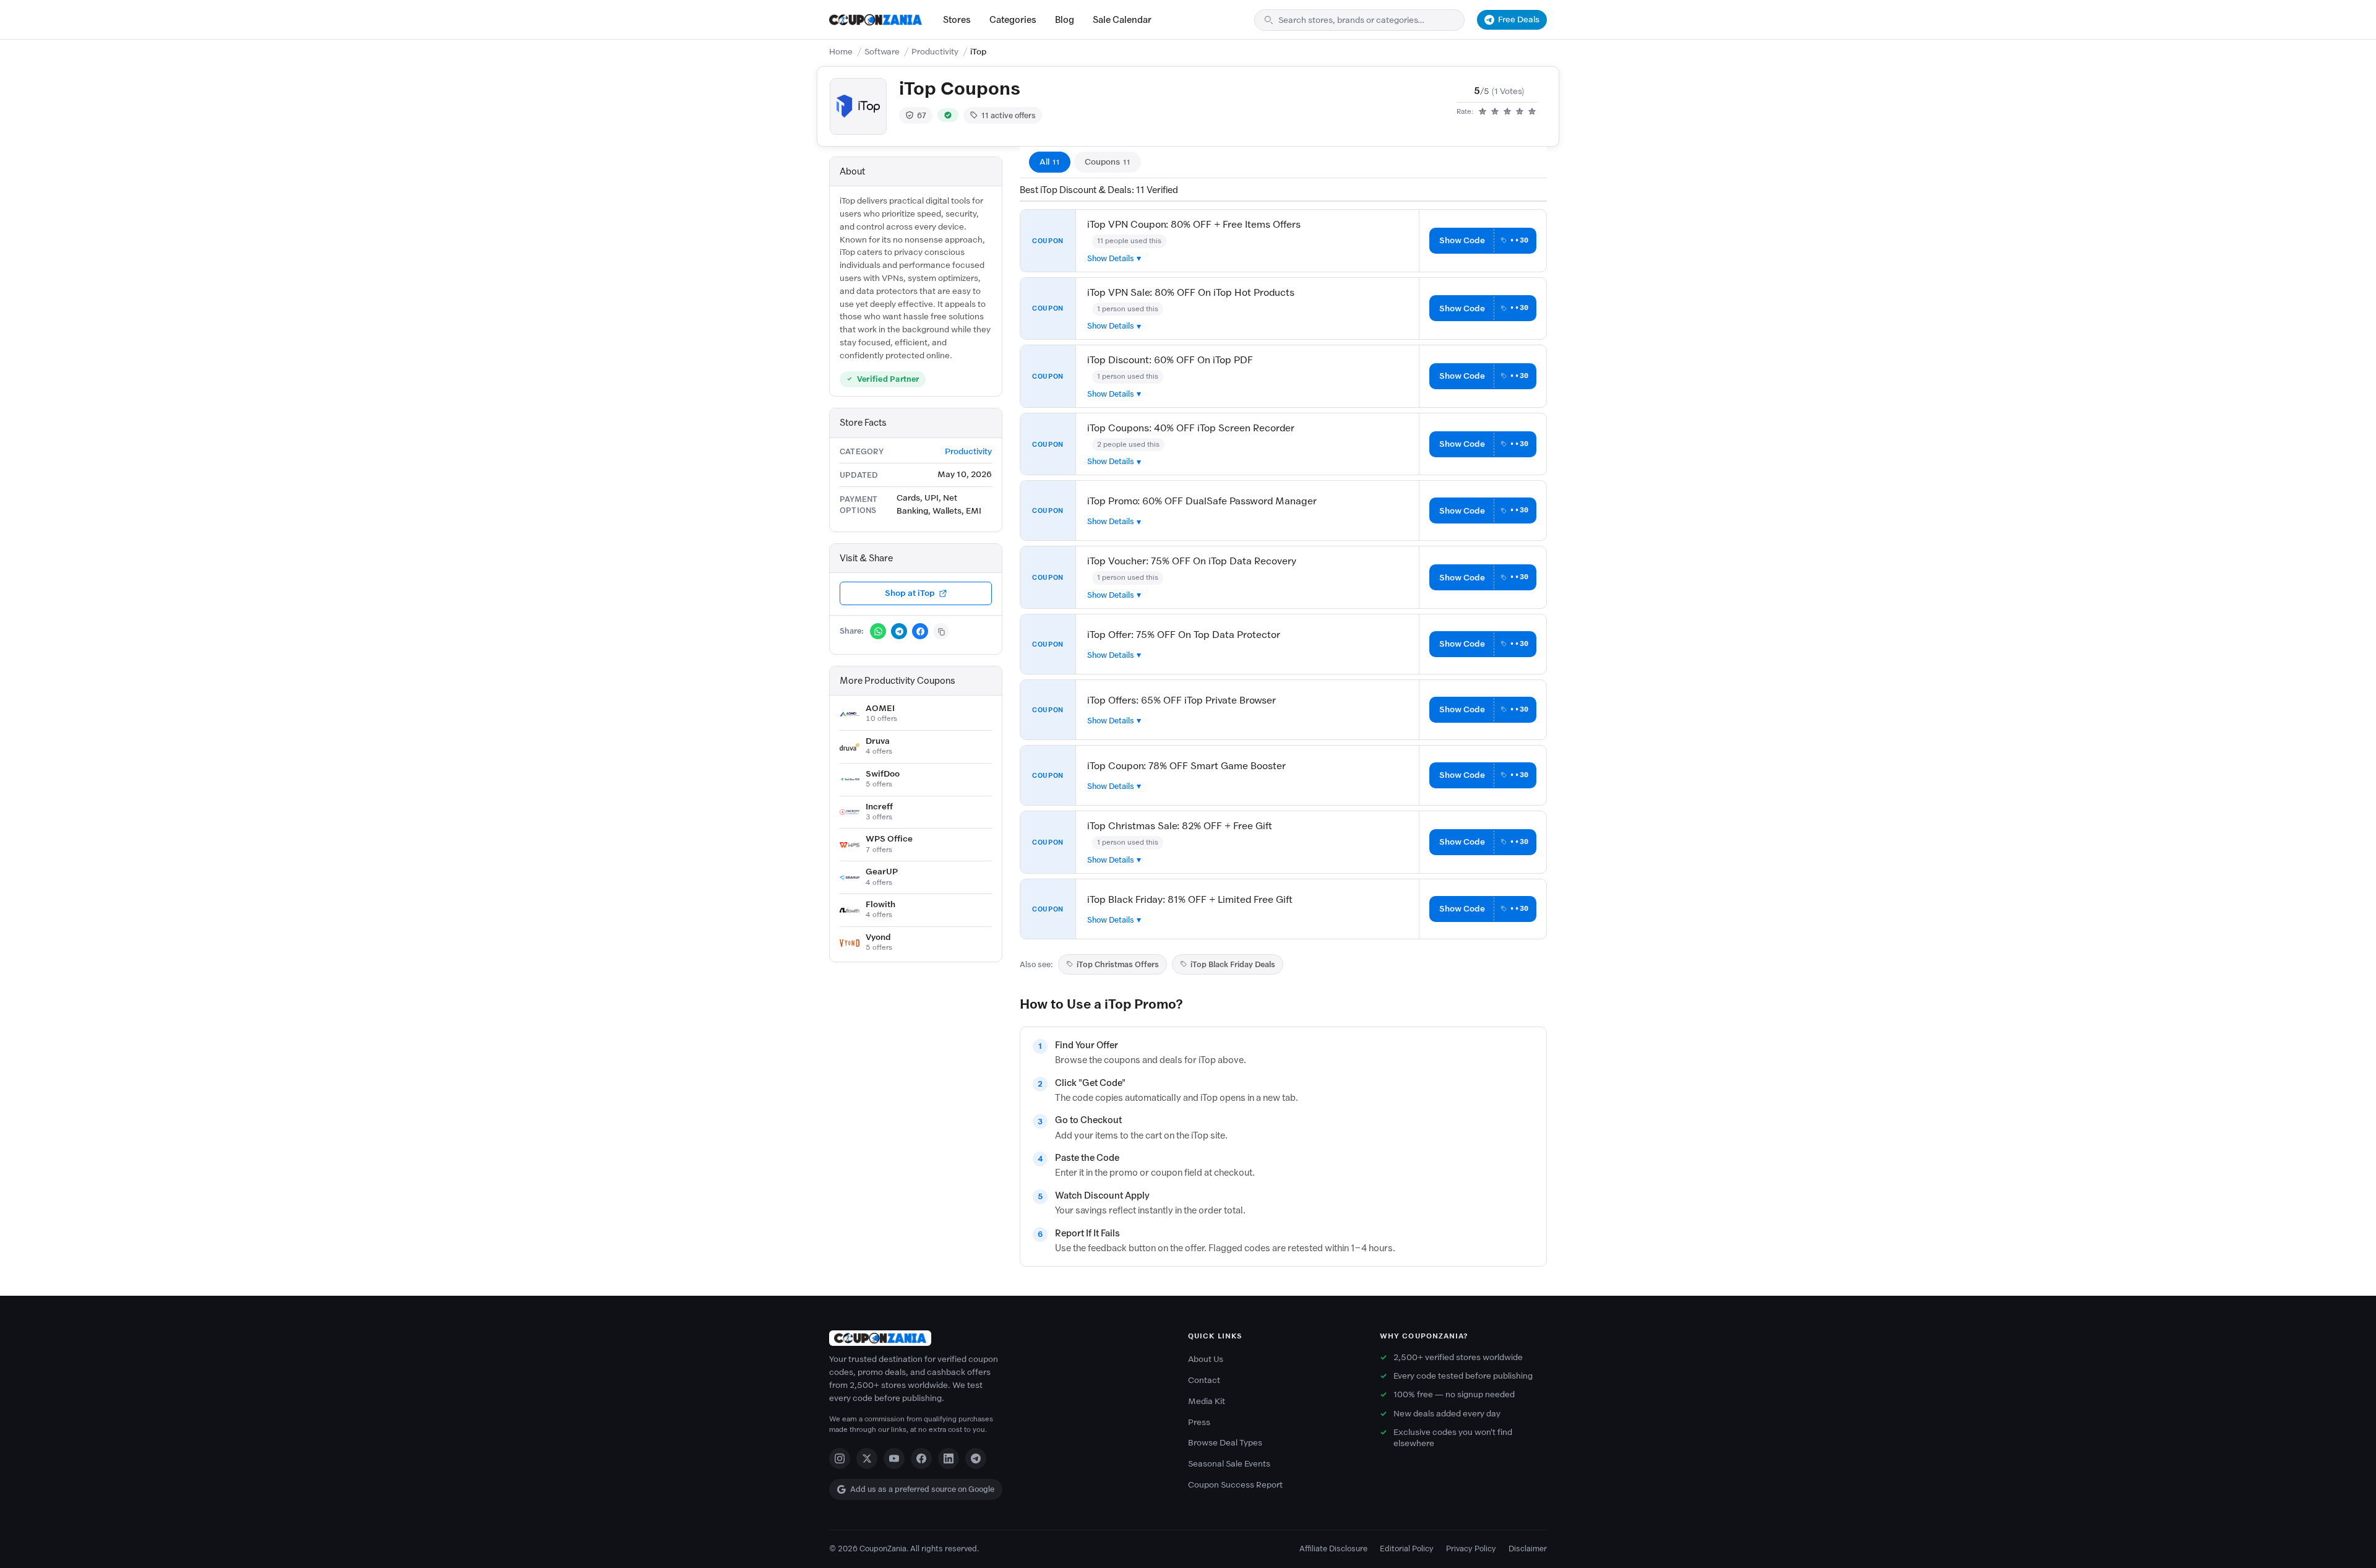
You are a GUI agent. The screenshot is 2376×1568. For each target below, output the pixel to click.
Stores (957, 20)
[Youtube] (894, 1458)
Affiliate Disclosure (1333, 1549)
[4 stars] (1520, 112)
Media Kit (1207, 1401)
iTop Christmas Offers (1118, 964)
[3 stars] (1507, 112)
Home (841, 52)
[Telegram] (976, 1458)
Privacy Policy (1471, 1549)
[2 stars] (1495, 112)
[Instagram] (840, 1458)
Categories (1013, 20)
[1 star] (1483, 112)
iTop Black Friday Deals (1233, 964)
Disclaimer (1528, 1549)
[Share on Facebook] (920, 631)
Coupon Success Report (1235, 1485)
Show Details (1111, 258)
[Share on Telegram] (899, 631)
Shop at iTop (910, 593)
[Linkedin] (949, 1458)
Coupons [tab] (1108, 162)
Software (882, 52)
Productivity (935, 52)
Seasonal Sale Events (1229, 1464)
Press (1199, 1422)
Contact (1204, 1380)
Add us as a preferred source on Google (922, 1489)
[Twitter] (867, 1458)
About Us (1206, 1359)
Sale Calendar (1122, 20)
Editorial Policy (1407, 1549)
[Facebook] (921, 1458)
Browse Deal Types (1225, 1443)
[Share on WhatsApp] (878, 631)
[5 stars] (1532, 112)
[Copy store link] (941, 631)
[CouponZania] (996, 1338)
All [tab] (1050, 162)
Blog (1065, 20)
